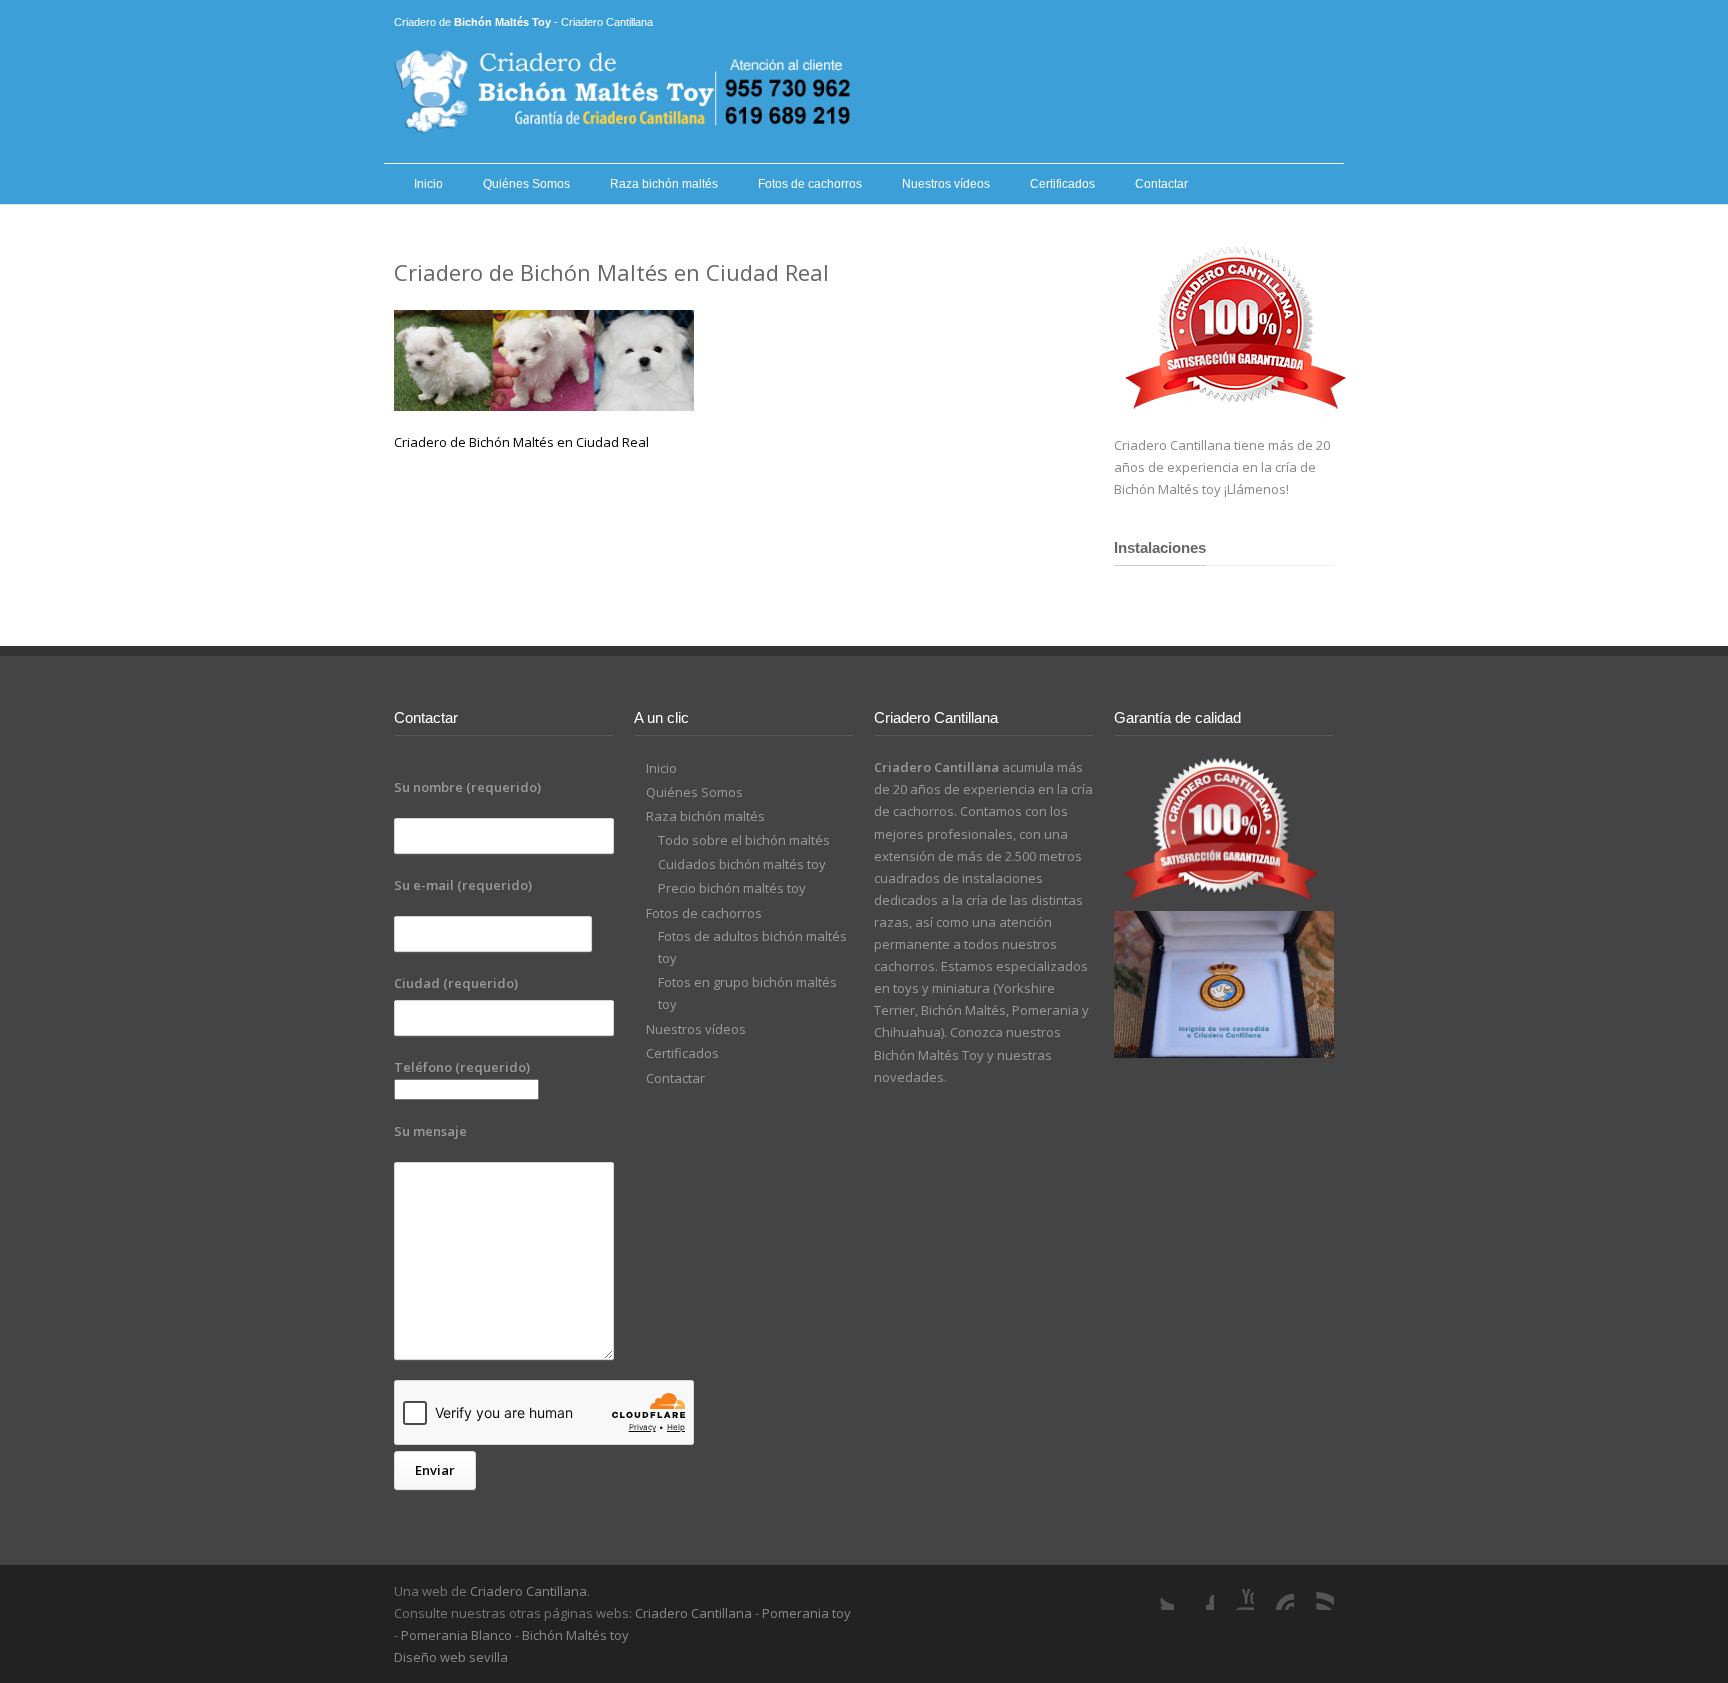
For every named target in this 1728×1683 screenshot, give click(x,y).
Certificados (1062, 184)
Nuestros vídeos (946, 184)
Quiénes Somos (526, 184)
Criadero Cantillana (528, 1591)
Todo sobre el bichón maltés (744, 840)
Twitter (1154, 1590)
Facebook (1194, 1590)
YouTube (1234, 1590)
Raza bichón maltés (664, 184)
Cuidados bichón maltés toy (742, 864)
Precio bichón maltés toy (732, 888)
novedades (909, 1077)
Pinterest (1274, 1590)
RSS (1314, 1590)
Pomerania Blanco (456, 1635)
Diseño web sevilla (451, 1657)
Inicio (428, 184)
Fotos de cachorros (810, 184)
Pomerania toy (806, 1613)
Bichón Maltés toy (575, 1635)
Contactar (1161, 184)
